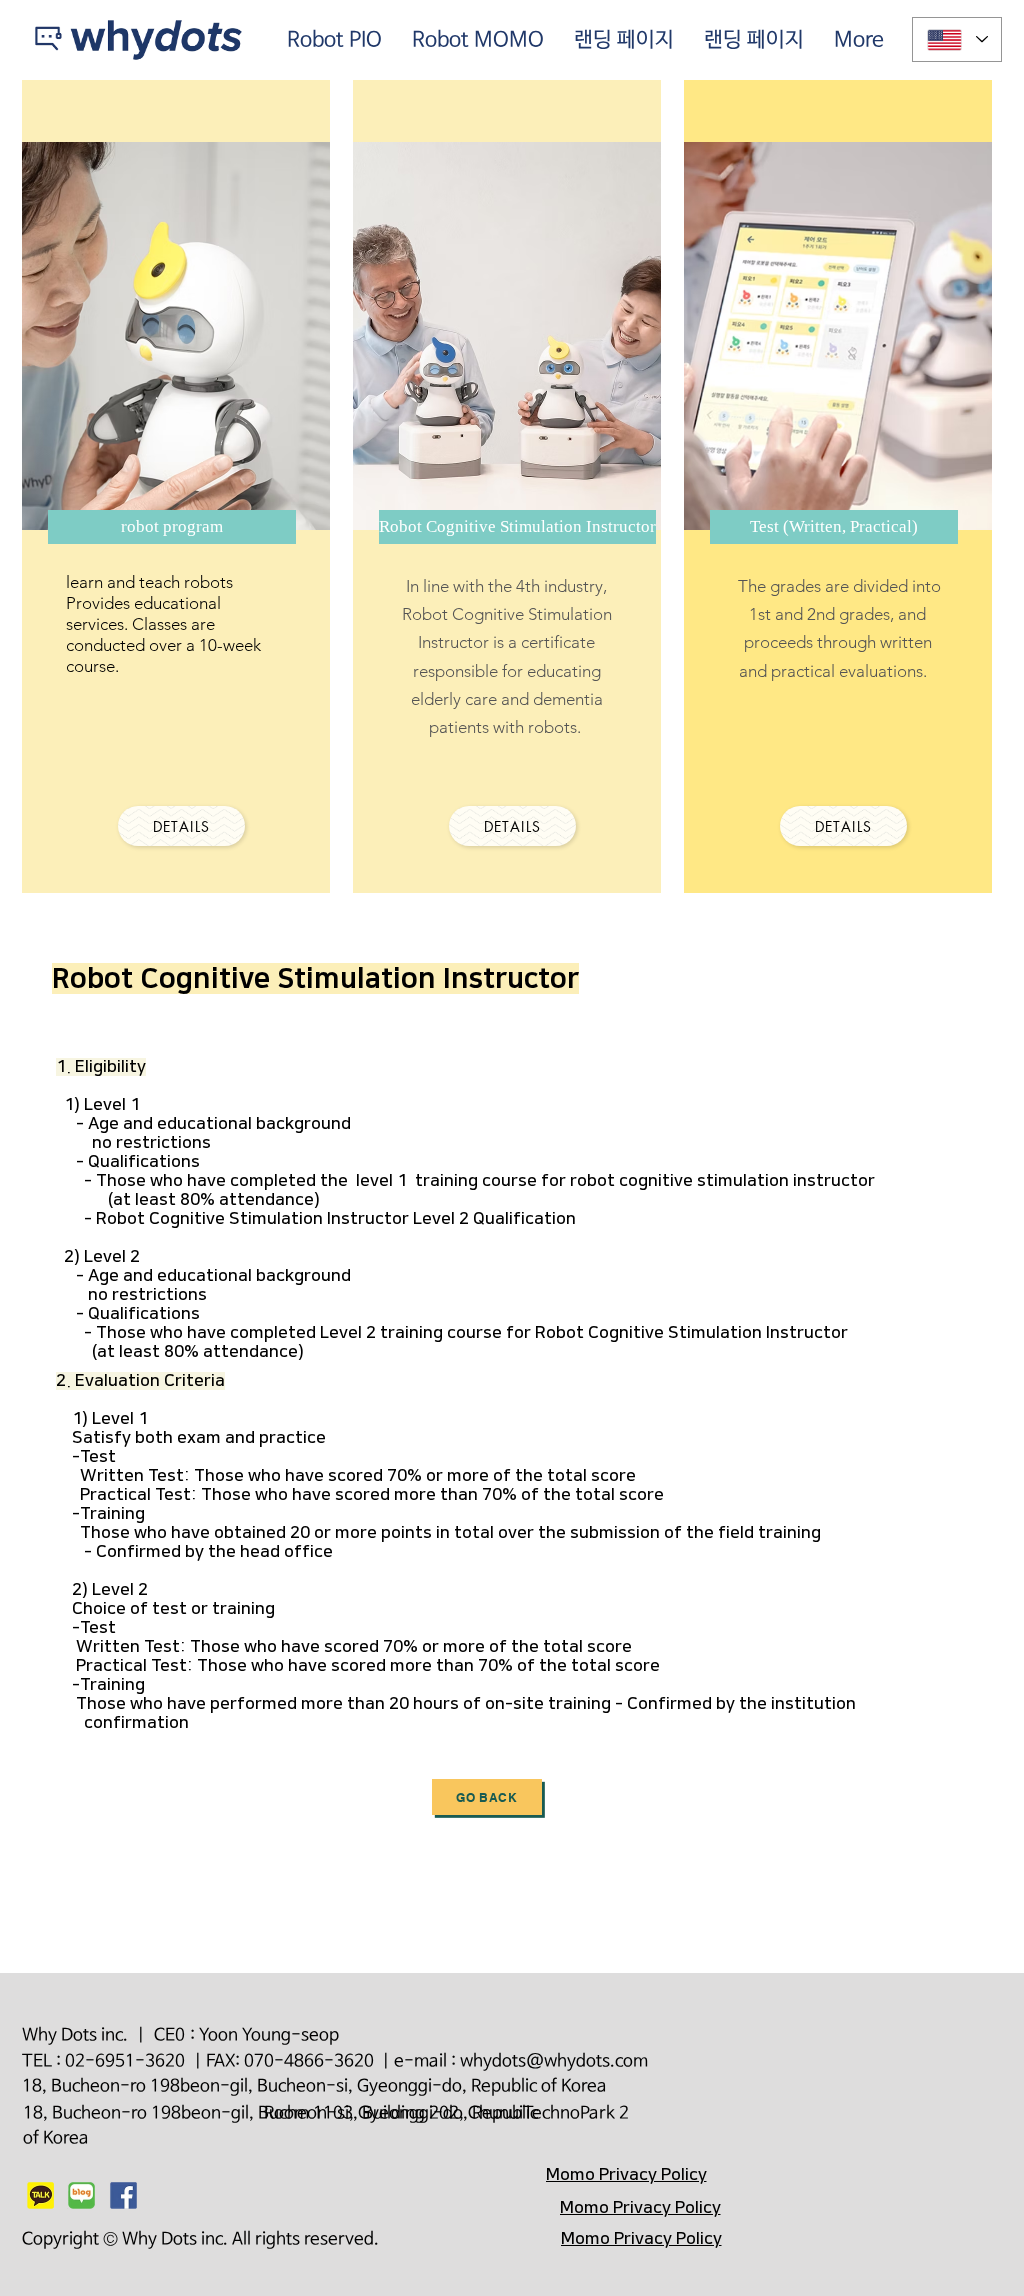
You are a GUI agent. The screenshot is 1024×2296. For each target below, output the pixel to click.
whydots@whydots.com (554, 2061)
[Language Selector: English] (957, 39)
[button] (172, 527)
